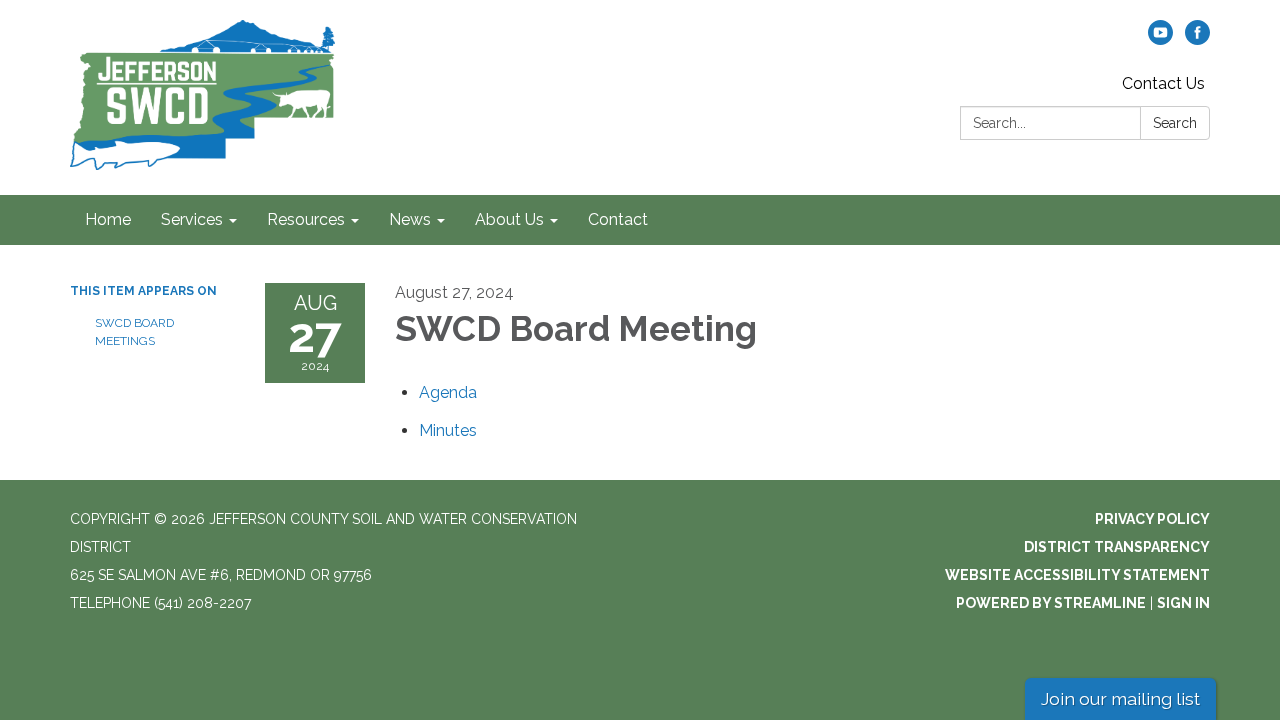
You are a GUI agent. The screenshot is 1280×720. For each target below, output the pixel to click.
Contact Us (1163, 83)
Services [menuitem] (192, 219)
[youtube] (1160, 39)
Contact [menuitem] (618, 219)
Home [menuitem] (108, 219)
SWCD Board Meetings (134, 332)
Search (1175, 123)
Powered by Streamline (1051, 603)
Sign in (1183, 603)
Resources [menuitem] (306, 219)
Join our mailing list (1120, 698)
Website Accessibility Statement (1077, 575)
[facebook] (1197, 39)
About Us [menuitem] (509, 219)
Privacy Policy (1152, 519)
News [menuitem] (410, 219)
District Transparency (1117, 547)
